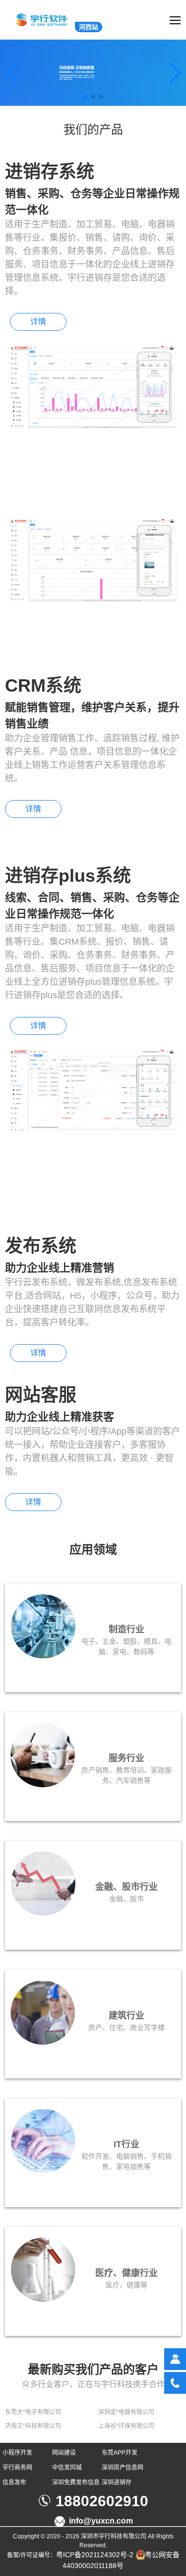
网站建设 (64, 2453)
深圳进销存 (117, 2482)
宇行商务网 (17, 2468)
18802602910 (102, 2501)
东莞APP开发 (120, 2453)
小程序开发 (17, 2453)
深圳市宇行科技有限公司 (114, 2536)
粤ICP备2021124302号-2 (95, 2555)
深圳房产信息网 (123, 2468)
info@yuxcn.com (101, 2521)
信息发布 (14, 2482)
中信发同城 (67, 2468)
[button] (85, 97)
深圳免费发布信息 (76, 2482)
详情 (38, 322)
